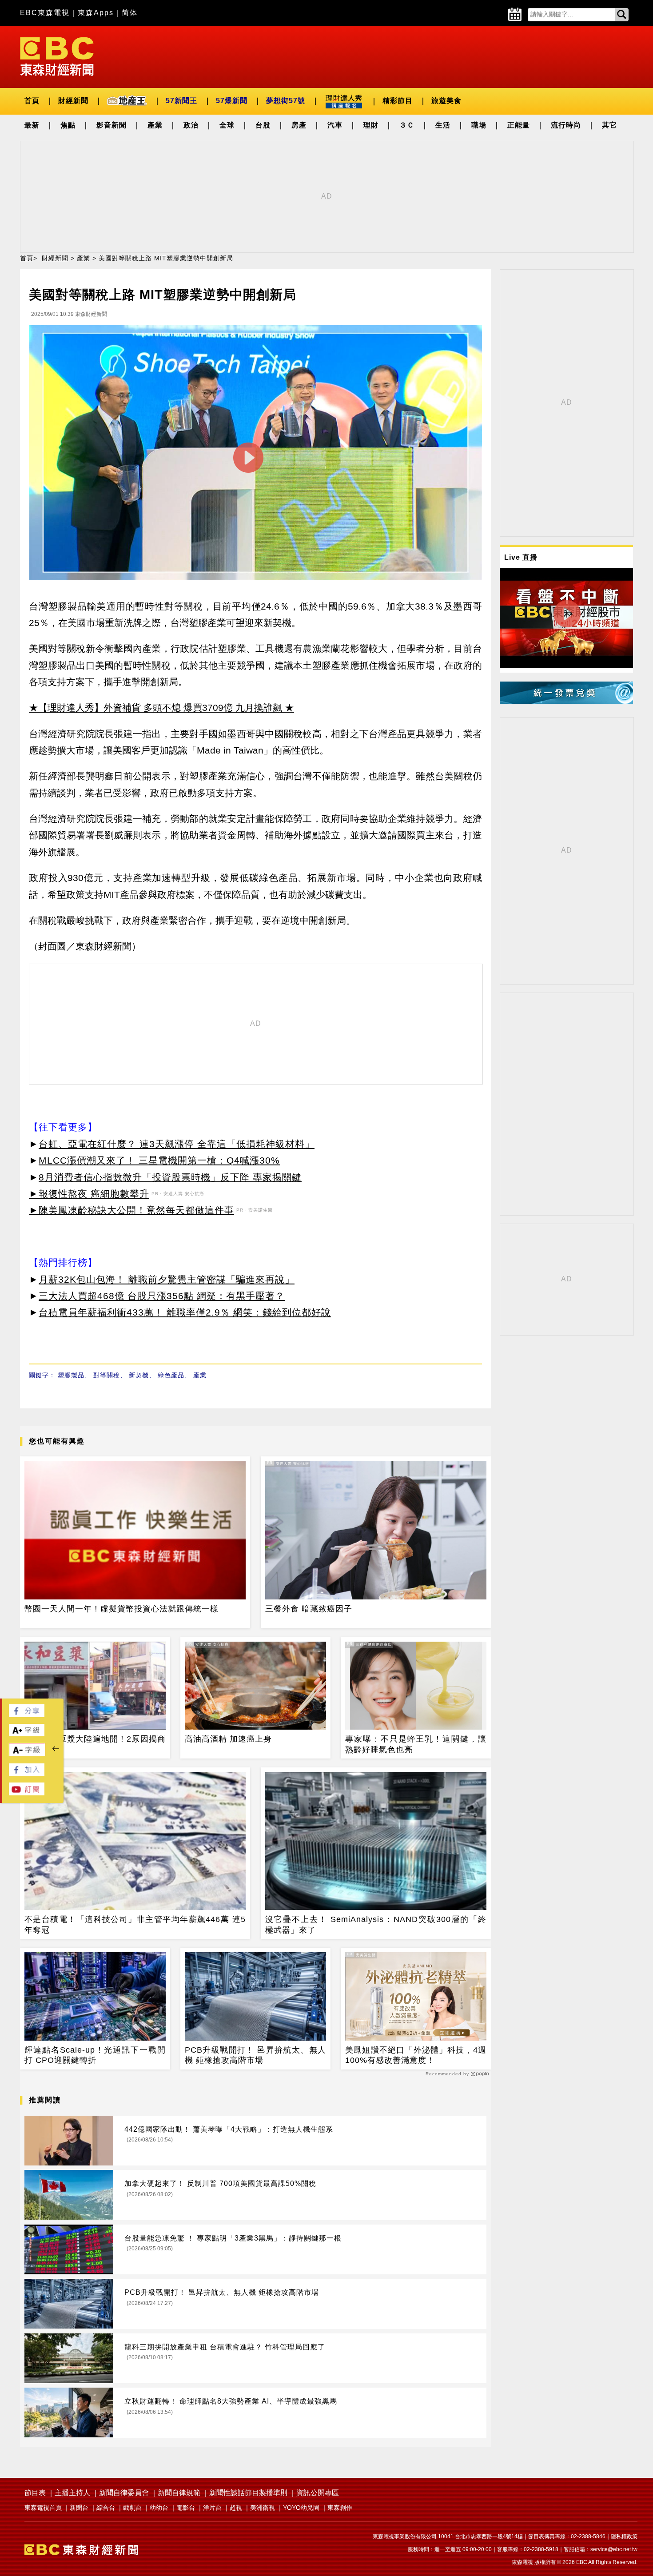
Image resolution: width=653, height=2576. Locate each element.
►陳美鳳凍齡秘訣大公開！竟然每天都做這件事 (131, 1210)
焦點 (68, 125)
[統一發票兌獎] (566, 701)
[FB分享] (27, 1715)
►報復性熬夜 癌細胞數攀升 (89, 1194)
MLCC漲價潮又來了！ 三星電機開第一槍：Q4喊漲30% (159, 1160)
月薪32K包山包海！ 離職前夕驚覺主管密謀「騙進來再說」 (167, 1279)
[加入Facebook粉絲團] (27, 1773)
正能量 (519, 125)
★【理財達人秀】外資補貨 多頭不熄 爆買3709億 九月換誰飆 (155, 708)
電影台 (186, 2508)
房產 (299, 125)
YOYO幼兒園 (301, 2508)
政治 (191, 125)
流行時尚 (566, 125)
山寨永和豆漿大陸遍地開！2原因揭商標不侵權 (95, 1744)
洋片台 (212, 2508)
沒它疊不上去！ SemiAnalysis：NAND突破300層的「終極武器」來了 (376, 1924)
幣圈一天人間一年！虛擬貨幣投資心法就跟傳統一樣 (121, 1609)
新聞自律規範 (179, 2493)
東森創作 (340, 2508)
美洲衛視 (263, 2508)
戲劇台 (132, 2508)
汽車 (335, 125)
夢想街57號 (286, 101)
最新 (32, 125)
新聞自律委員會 (124, 2493)
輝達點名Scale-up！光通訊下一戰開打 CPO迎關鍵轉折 (95, 2055)
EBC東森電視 (45, 13)
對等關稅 (107, 1375)
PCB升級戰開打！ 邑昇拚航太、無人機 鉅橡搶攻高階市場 (255, 2055)
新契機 (139, 1375)
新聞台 (79, 2508)
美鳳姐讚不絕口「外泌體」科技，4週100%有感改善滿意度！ (416, 2055)
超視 (236, 2508)
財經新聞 (73, 101)
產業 (155, 125)
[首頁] (57, 56)
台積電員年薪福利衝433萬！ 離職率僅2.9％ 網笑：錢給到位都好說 (185, 1312)
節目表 (35, 2493)
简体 (130, 13)
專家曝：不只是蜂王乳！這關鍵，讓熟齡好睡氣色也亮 (416, 1744)
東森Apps (96, 13)
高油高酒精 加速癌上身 (228, 1739)
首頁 (32, 101)
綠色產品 (171, 1375)
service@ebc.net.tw (614, 2549)
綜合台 (106, 2508)
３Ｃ (407, 125)
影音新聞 (111, 125)
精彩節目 (398, 101)
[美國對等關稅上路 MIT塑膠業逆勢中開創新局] (255, 455)
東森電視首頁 (43, 2508)
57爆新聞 (232, 101)
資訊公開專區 (318, 2493)
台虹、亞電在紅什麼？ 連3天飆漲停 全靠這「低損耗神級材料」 (177, 1144)
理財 (371, 125)
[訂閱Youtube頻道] (27, 1793)
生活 (443, 125)
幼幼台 (159, 2508)
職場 (479, 125)
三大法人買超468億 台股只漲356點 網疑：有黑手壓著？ (162, 1296)
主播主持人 (72, 2493)
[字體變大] (27, 1734)
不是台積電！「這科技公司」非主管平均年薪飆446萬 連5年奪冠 (135, 1924)
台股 (263, 125)
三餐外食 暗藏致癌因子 (309, 1609)
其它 (609, 125)
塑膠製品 (71, 1375)
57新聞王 (181, 101)
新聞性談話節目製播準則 (248, 2493)
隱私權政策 (624, 2536)
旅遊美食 (446, 101)
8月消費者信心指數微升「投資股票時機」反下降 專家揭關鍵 (170, 1177)
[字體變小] (27, 1754)
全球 (227, 125)
